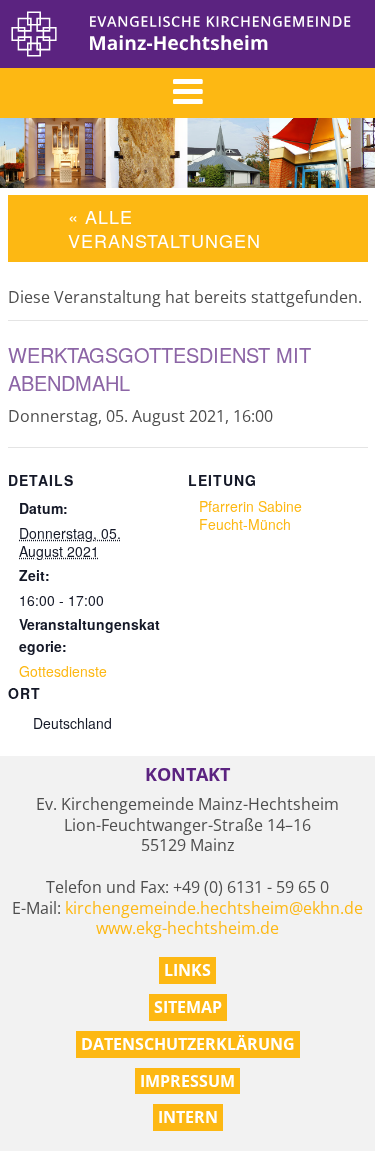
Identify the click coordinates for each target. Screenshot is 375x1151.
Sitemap (188, 1007)
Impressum (187, 1081)
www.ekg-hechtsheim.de (187, 928)
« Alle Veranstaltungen (164, 227)
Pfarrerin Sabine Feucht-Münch (250, 515)
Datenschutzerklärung (188, 1044)
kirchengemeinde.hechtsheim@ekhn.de (214, 908)
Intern (188, 1117)
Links (187, 970)
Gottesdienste (63, 671)
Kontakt (187, 774)
